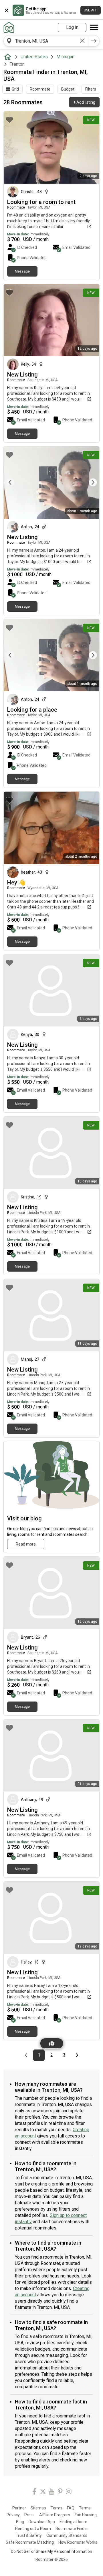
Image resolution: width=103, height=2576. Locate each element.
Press (29, 2515)
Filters (91, 89)
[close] (7, 10)
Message (22, 271)
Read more (26, 1544)
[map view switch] (52, 2043)
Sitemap (38, 2508)
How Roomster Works (78, 2542)
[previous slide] (14, 482)
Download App (42, 2522)
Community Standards (67, 2535)
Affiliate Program (55, 2515)
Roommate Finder (72, 2529)
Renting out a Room (33, 2529)
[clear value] (82, 41)
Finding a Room (73, 2522)
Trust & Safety (29, 2535)
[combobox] (46, 41)
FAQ (71, 2508)
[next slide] (89, 482)
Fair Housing (86, 2515)
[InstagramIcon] (69, 2492)
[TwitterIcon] (43, 2492)
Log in (72, 27)
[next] (94, 41)
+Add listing (84, 102)
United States (34, 57)
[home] (9, 57)
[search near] (9, 41)
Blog (20, 2522)
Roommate (40, 89)
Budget (68, 89)
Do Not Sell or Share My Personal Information (51, 2551)
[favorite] (9, 120)
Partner (19, 2508)
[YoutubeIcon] (51, 2492)
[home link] (9, 27)
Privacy (13, 2515)
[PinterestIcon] (60, 2492)
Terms (57, 2508)
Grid (15, 89)
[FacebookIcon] (34, 2492)
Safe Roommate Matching (30, 2542)
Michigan (65, 57)
